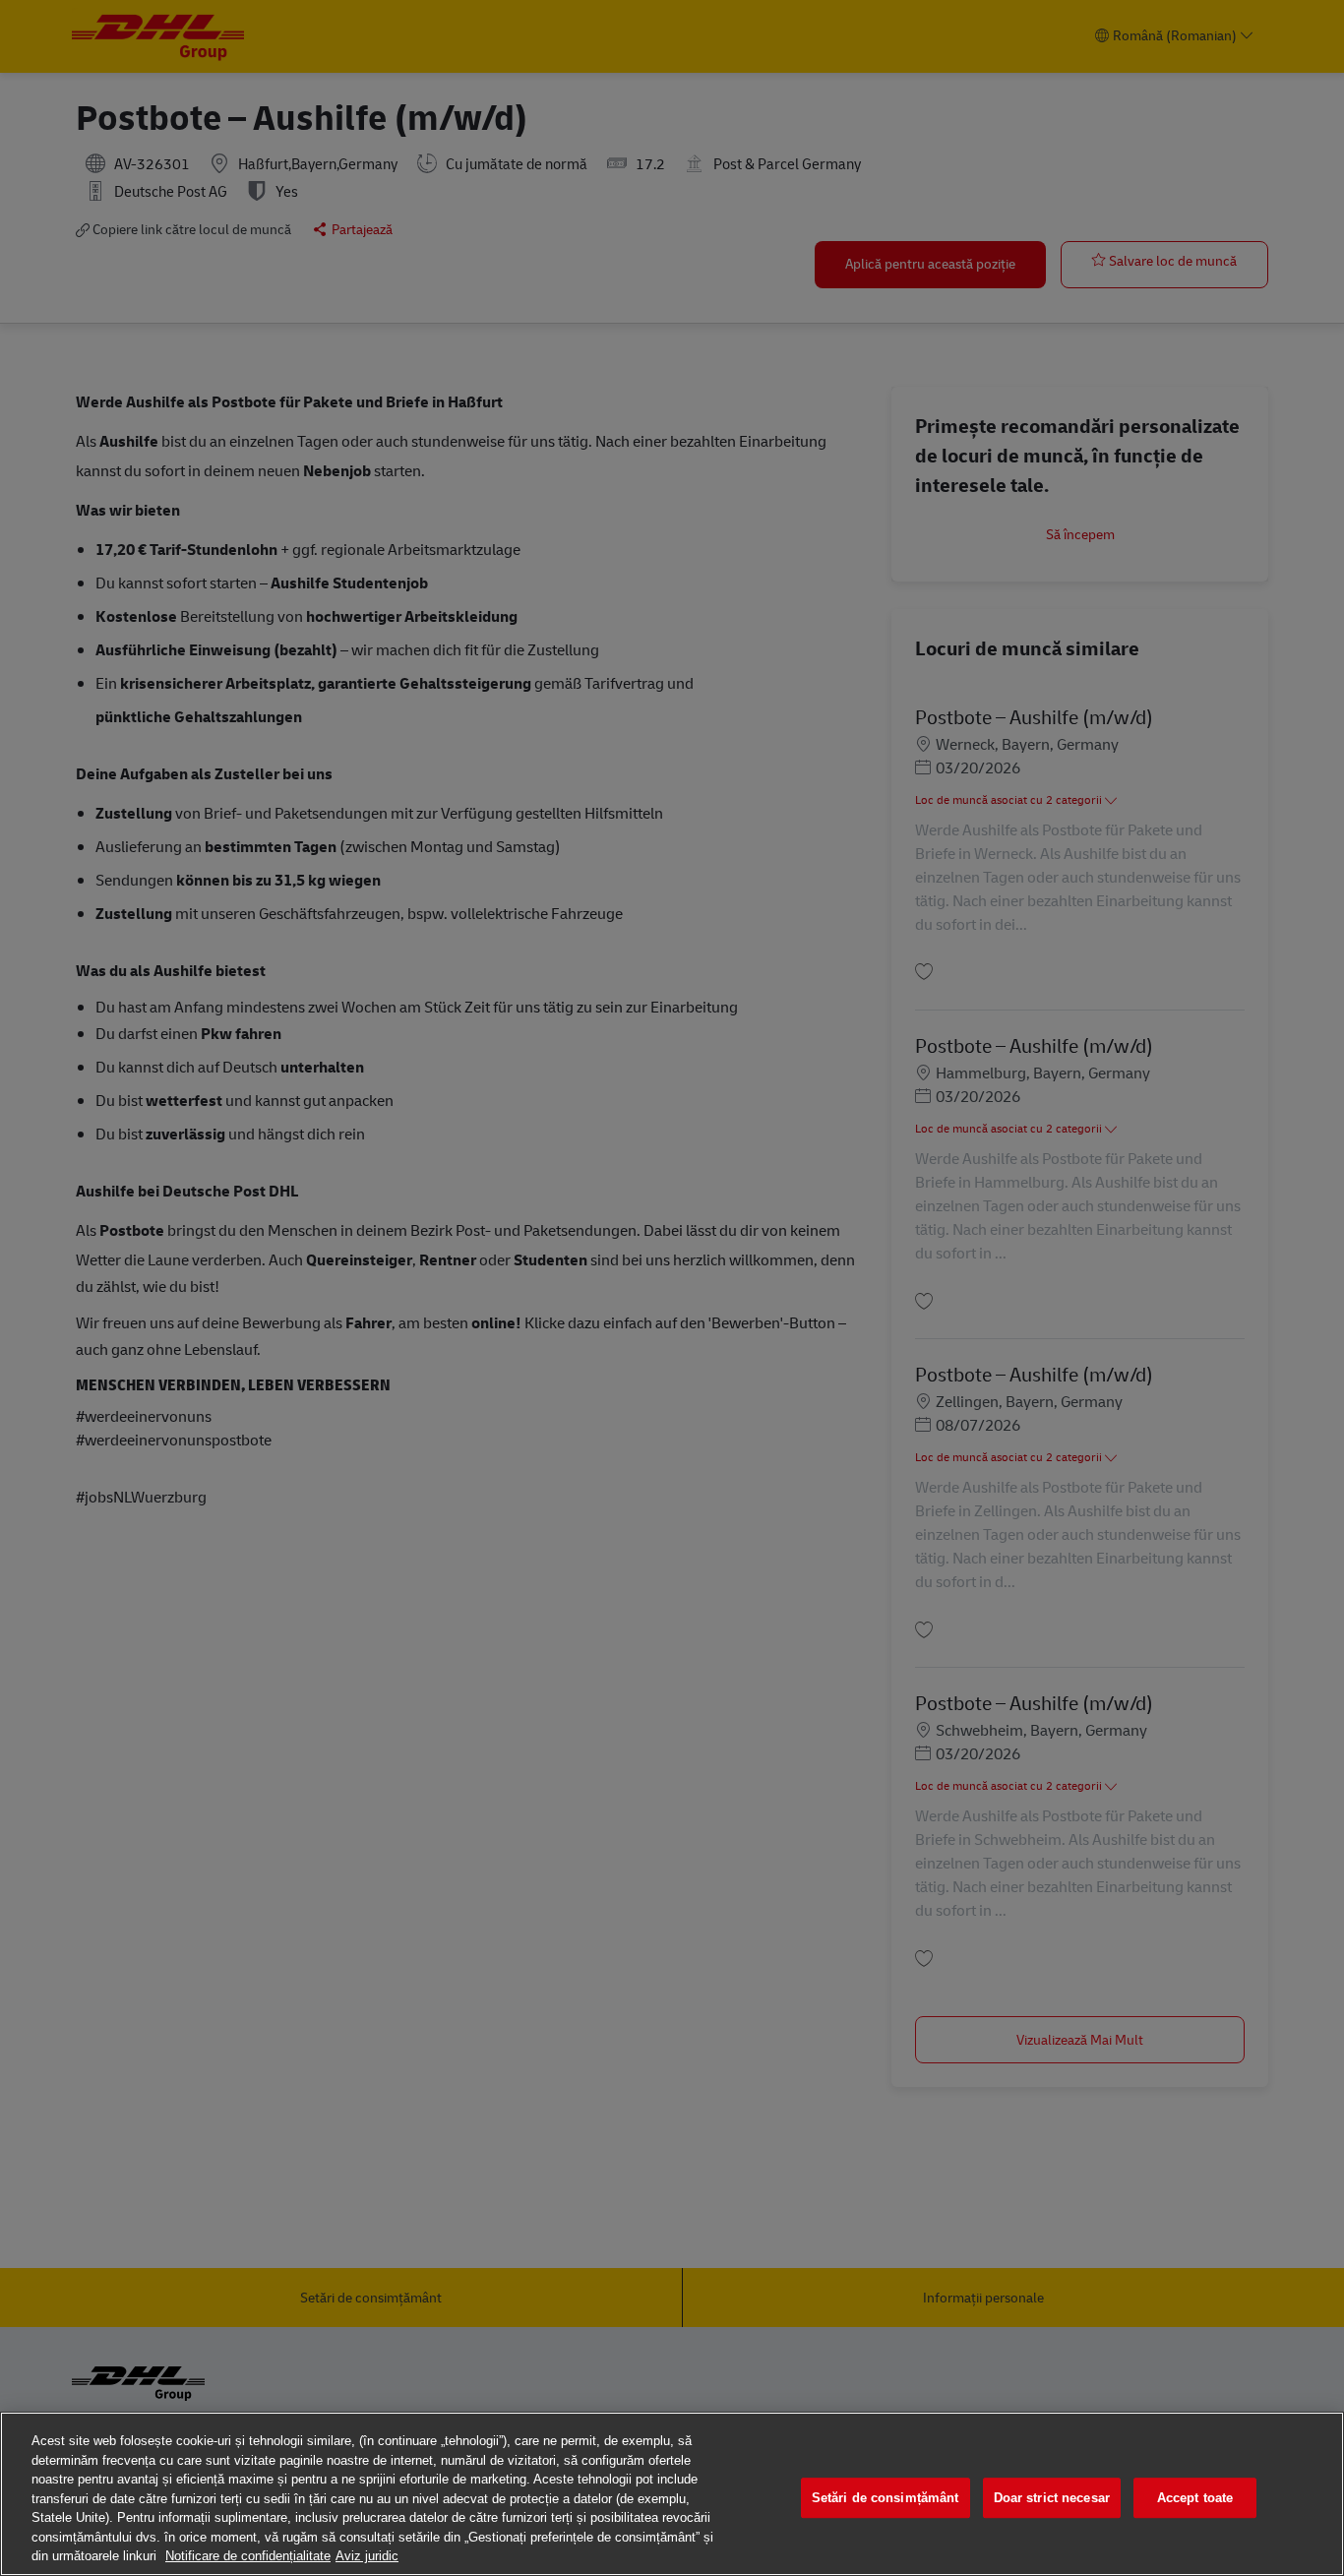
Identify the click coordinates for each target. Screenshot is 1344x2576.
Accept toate (1195, 2498)
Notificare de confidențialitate (248, 2556)
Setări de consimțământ (886, 2498)
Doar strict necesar (1052, 2498)
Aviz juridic (367, 2556)
